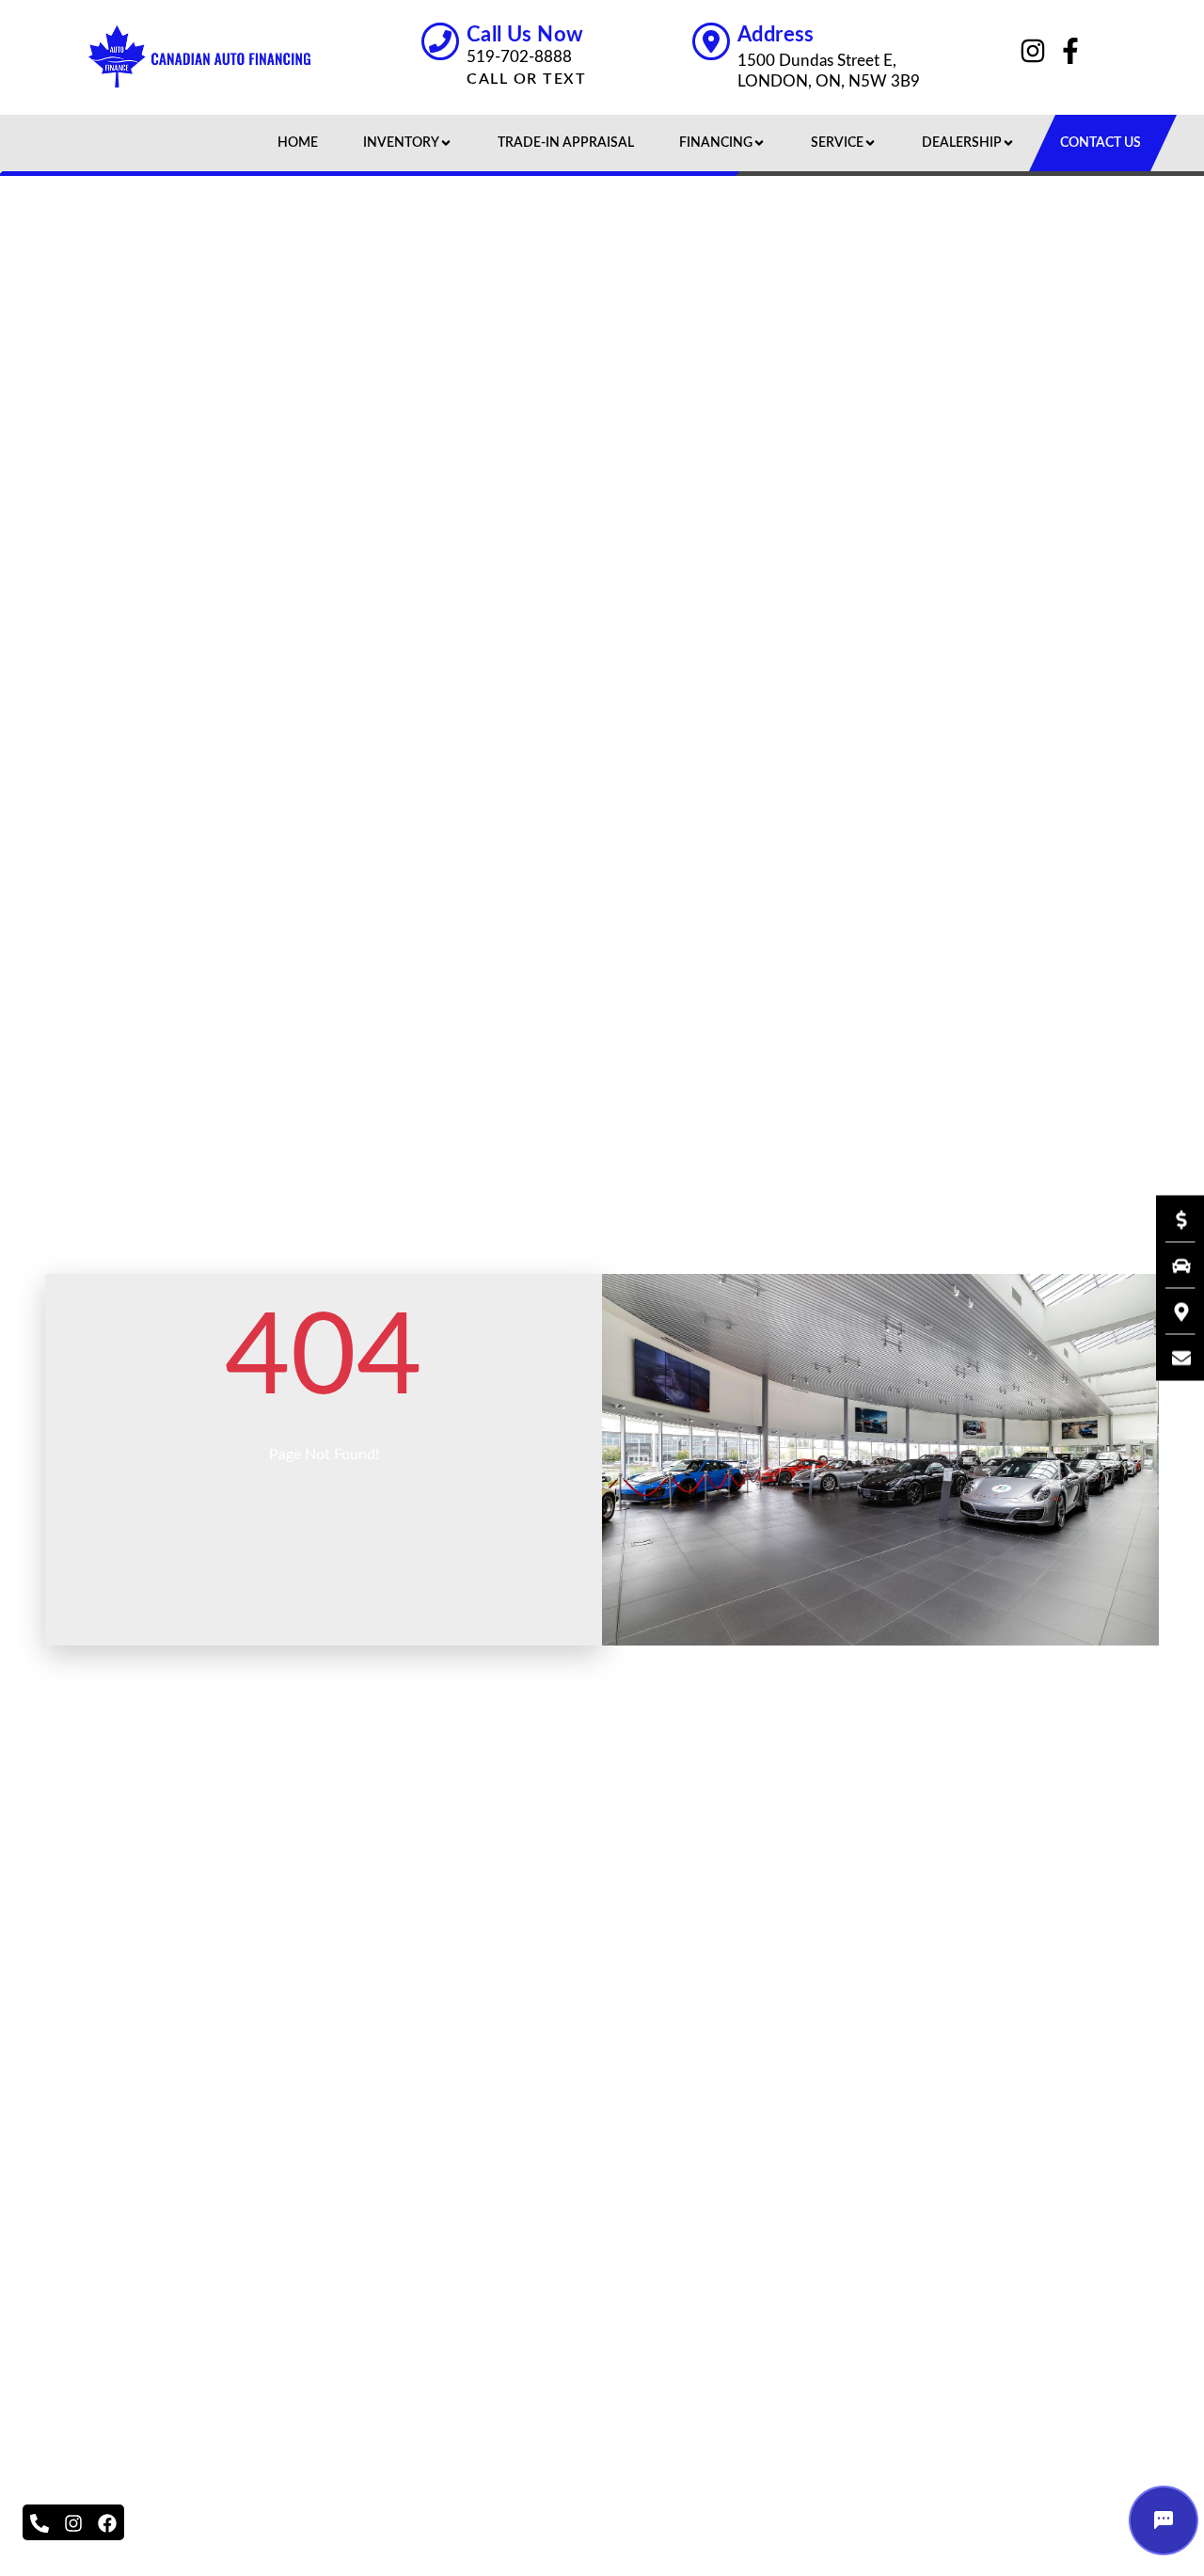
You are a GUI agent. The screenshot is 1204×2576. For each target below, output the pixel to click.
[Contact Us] (1172, 1358)
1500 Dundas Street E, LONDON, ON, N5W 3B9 (829, 71)
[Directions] (1172, 1312)
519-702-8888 (519, 57)
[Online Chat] (1164, 2520)
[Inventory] (1172, 1265)
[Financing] (1172, 1219)
